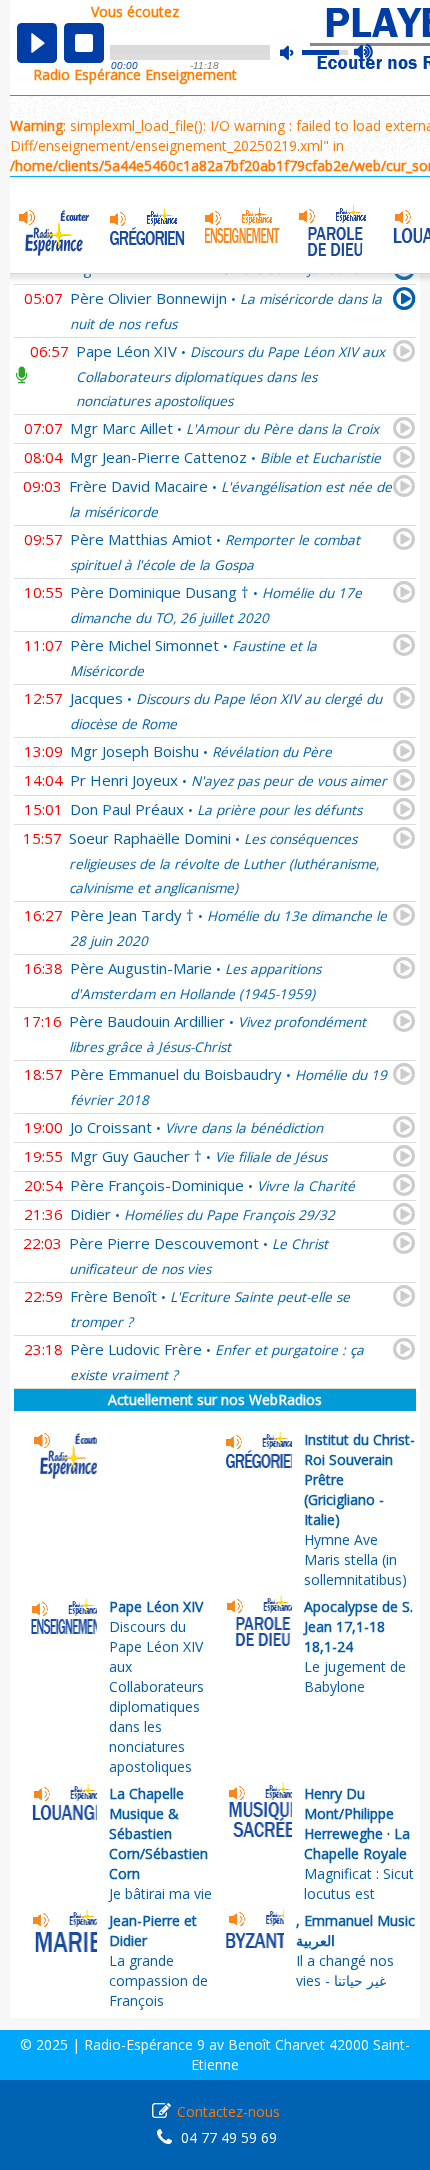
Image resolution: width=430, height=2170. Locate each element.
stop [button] (84, 43)
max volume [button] (364, 53)
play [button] (37, 43)
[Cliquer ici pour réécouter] (404, 302)
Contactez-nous (228, 2111)
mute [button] (297, 52)
